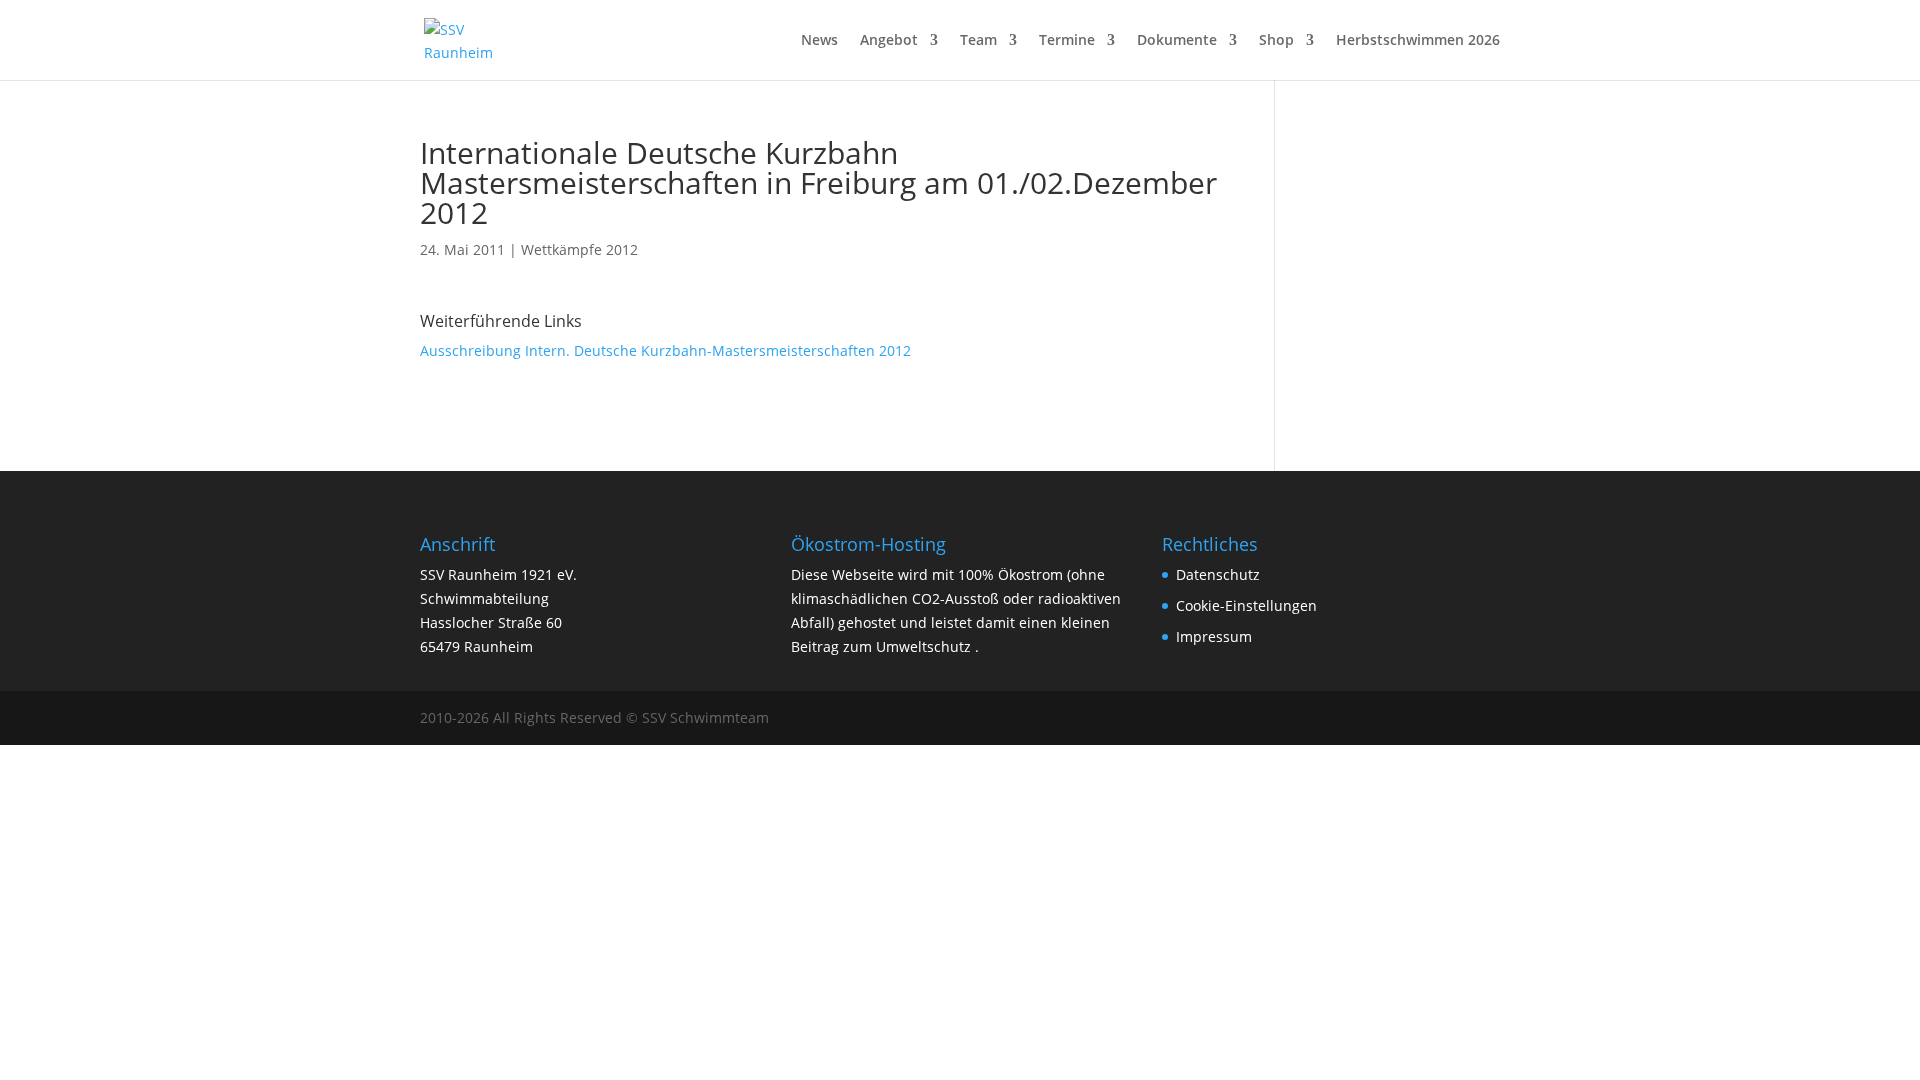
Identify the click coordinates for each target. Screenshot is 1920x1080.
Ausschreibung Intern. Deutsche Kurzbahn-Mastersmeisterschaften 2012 (665, 350)
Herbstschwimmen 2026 (1418, 41)
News (819, 41)
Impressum (1214, 636)
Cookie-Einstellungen (1246, 605)
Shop (1276, 41)
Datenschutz (1218, 574)
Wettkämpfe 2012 (579, 249)
